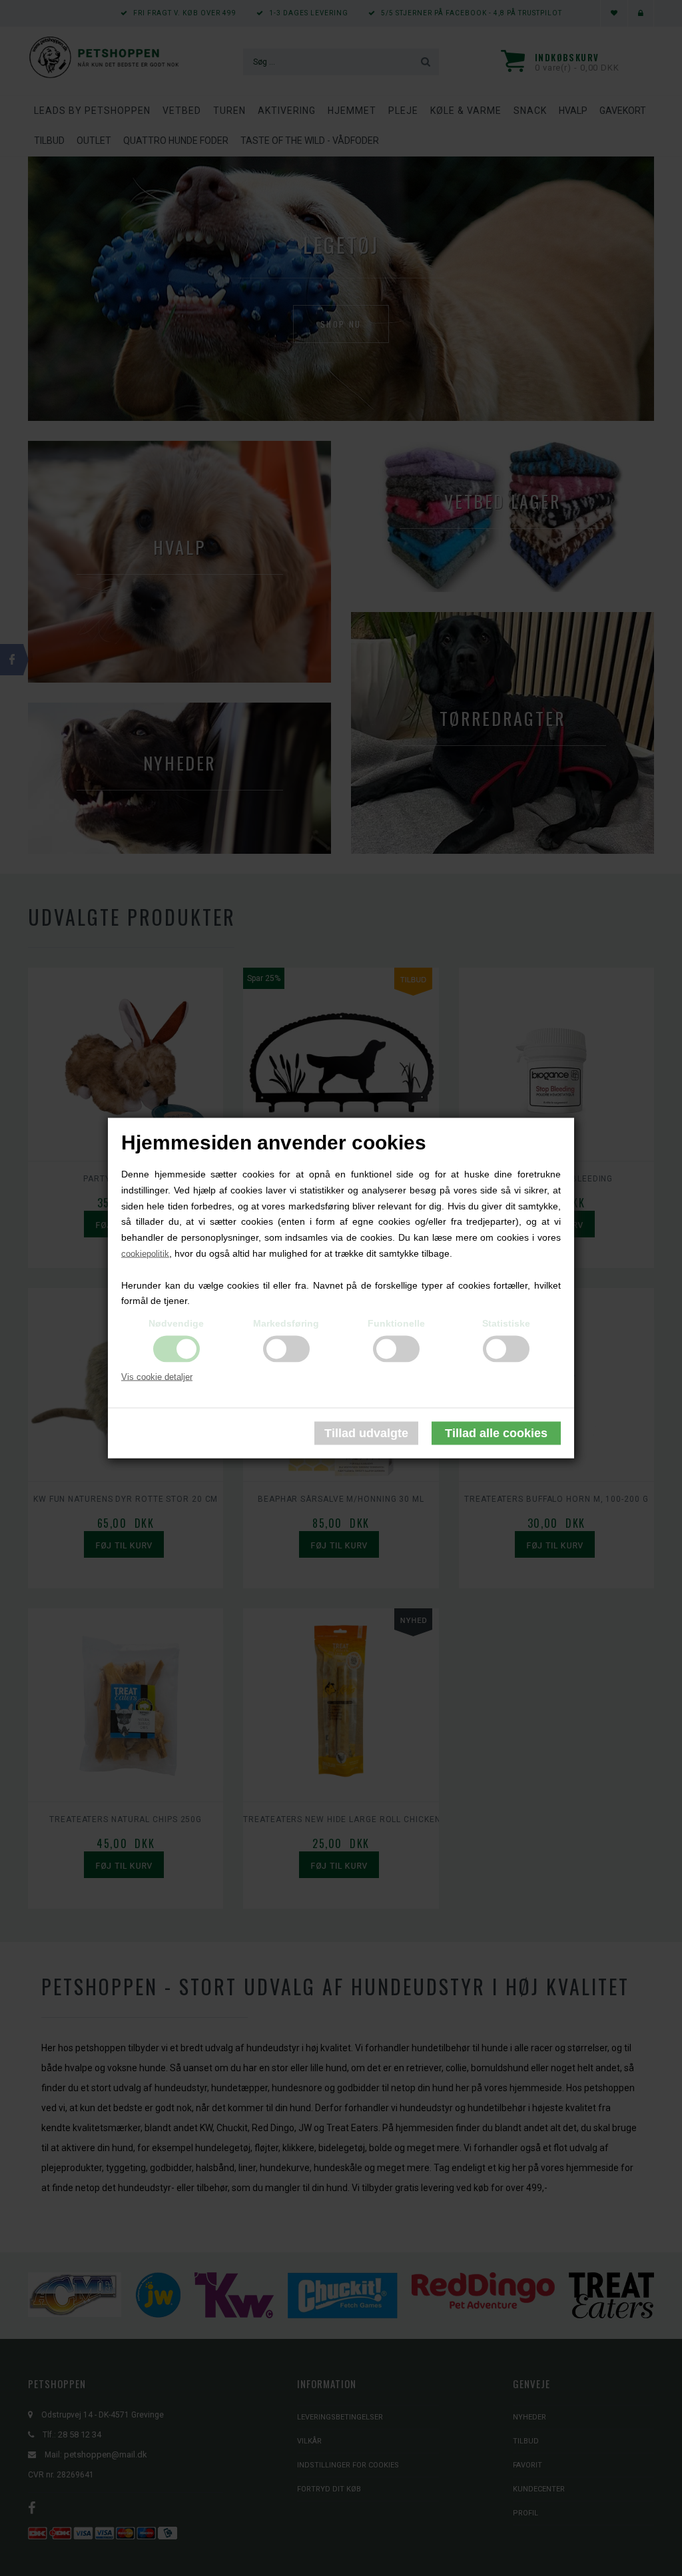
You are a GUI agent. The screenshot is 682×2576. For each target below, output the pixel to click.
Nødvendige (176, 1323)
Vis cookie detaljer (157, 1377)
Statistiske (506, 1323)
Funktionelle (396, 1323)
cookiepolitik (145, 1254)
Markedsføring (286, 1323)
